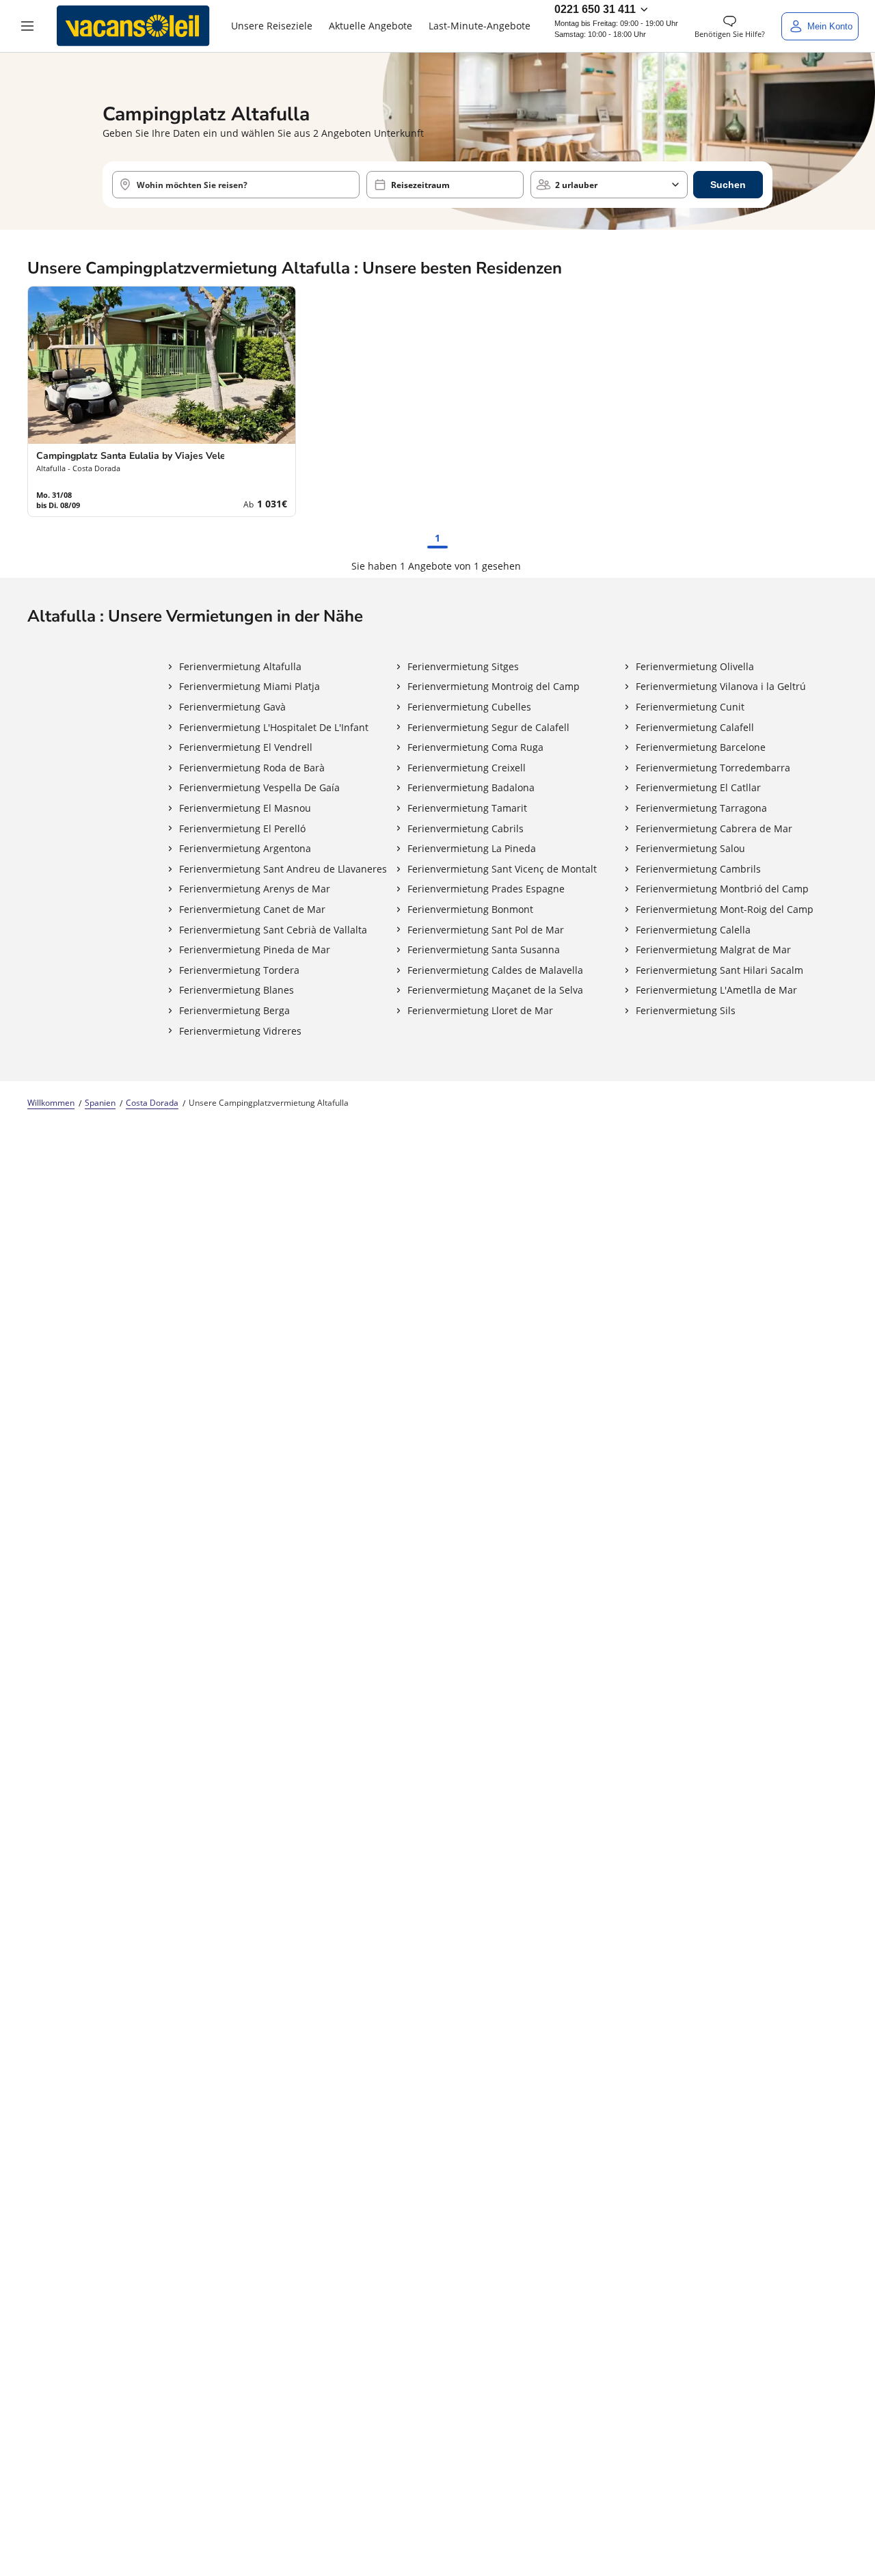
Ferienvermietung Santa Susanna (484, 950)
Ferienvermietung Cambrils (698, 869)
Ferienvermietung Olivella (695, 666)
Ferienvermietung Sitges (463, 666)
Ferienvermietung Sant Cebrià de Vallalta (273, 930)
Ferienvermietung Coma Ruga (475, 747)
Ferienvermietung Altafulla (240, 666)
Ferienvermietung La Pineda (472, 848)
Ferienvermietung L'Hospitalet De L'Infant (274, 727)
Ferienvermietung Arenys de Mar (255, 889)
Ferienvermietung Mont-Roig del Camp (725, 909)
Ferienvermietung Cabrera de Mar (714, 828)
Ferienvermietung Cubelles (469, 707)
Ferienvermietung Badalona (471, 787)
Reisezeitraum (420, 185)
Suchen (728, 185)
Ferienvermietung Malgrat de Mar (713, 950)
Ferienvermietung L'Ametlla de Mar (716, 990)
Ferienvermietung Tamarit (467, 808)
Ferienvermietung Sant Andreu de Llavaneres (283, 869)
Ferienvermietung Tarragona (701, 808)
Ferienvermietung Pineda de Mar (255, 950)
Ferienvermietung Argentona (245, 848)
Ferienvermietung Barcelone (701, 747)
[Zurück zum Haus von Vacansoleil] (133, 26)
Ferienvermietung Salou (690, 848)
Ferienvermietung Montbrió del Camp (722, 889)
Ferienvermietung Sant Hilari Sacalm (719, 970)
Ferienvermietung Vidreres (240, 1031)
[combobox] (236, 185)
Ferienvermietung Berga (234, 1010)
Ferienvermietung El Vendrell (246, 747)
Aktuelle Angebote (371, 26)
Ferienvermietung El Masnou (245, 808)
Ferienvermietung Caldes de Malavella (495, 970)
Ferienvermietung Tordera (239, 970)
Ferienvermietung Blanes (237, 990)
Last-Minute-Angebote (480, 26)
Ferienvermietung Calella (693, 930)
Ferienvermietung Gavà (232, 707)
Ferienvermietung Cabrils (466, 828)
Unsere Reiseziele (272, 26)
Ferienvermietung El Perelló (242, 828)
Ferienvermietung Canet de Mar (252, 909)
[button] (27, 26)
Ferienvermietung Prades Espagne (486, 889)
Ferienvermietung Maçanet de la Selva (495, 990)
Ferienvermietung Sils (686, 1010)
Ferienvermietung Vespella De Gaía (259, 787)
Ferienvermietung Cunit (690, 707)
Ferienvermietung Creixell (467, 768)
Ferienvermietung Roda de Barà (252, 768)
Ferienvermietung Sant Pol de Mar (486, 930)
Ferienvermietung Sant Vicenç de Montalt (502, 869)
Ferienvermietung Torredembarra (713, 768)
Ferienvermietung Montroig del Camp (494, 686)
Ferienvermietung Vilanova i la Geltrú (721, 686)
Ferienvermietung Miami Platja (250, 686)
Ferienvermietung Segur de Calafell (488, 727)
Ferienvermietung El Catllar (698, 787)
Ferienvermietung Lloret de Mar (480, 1010)
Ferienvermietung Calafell (695, 727)
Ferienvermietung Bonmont (470, 909)
